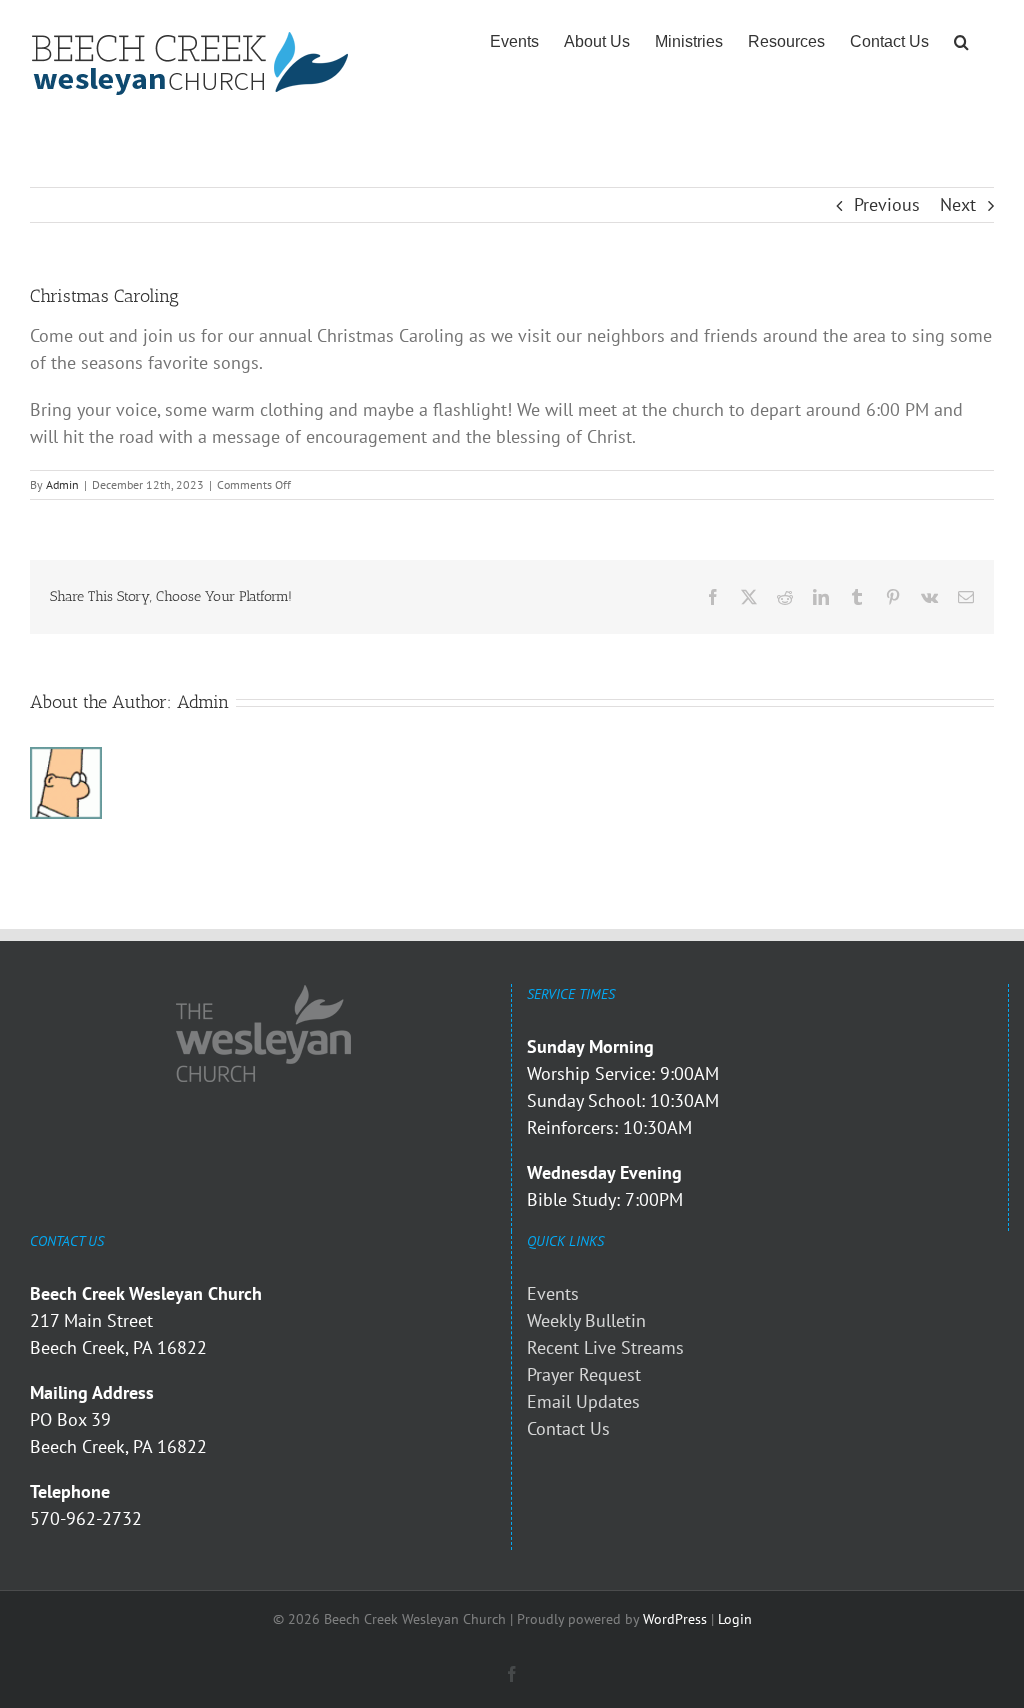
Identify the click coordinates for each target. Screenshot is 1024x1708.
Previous (887, 204)
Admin (62, 484)
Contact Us (568, 1428)
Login (735, 1619)
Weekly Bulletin (586, 1320)
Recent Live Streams (605, 1347)
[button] (961, 42)
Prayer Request (584, 1374)
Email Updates (583, 1401)
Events (553, 1293)
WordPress (675, 1619)
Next (958, 204)
